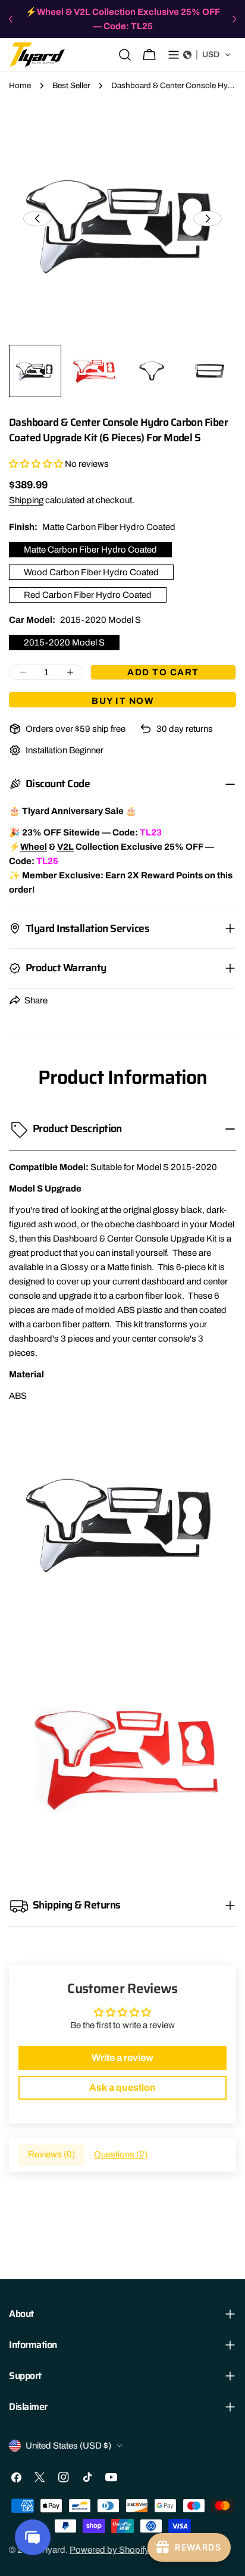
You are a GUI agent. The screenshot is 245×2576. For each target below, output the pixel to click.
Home (20, 85)
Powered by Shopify (109, 2550)
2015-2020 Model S (64, 643)
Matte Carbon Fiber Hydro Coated (90, 550)
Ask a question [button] (122, 2087)
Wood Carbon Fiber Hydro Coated (91, 572)
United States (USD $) (68, 2446)
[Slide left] (37, 219)
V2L (65, 847)
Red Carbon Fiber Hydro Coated (88, 595)
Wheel (34, 847)
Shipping (26, 500)
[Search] (125, 55)
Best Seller (71, 85)
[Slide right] (208, 219)
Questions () (121, 2154)
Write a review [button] (122, 2058)
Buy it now (122, 701)
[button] (207, 55)
